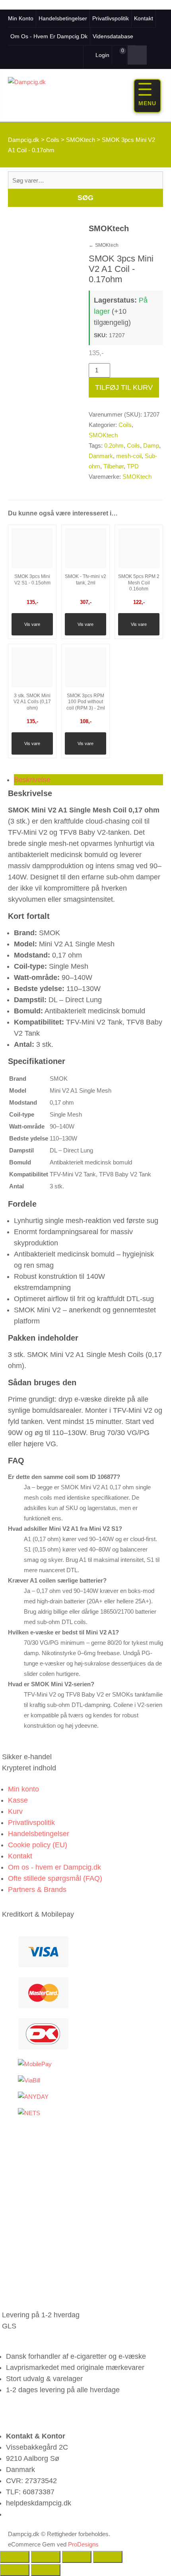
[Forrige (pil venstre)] (15, 2570)
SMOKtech (104, 245)
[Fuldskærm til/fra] (46, 2557)
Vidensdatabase (113, 36)
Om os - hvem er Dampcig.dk (49, 36)
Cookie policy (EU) (38, 1845)
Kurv (15, 1811)
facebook (29, 54)
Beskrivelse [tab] (32, 780)
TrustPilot (58, 54)
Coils (125, 425)
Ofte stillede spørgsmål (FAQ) (55, 1878)
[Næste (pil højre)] (46, 2570)
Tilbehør (114, 466)
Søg (85, 198)
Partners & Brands (37, 1890)
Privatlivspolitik (111, 18)
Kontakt (144, 18)
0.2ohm (114, 445)
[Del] (77, 2557)
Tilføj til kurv (124, 387)
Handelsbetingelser (63, 18)
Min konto (21, 18)
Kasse (18, 1800)
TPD (133, 466)
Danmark (101, 456)
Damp (151, 445)
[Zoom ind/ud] (15, 2557)
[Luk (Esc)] (108, 2557)
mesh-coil (129, 456)
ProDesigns (83, 2544)
